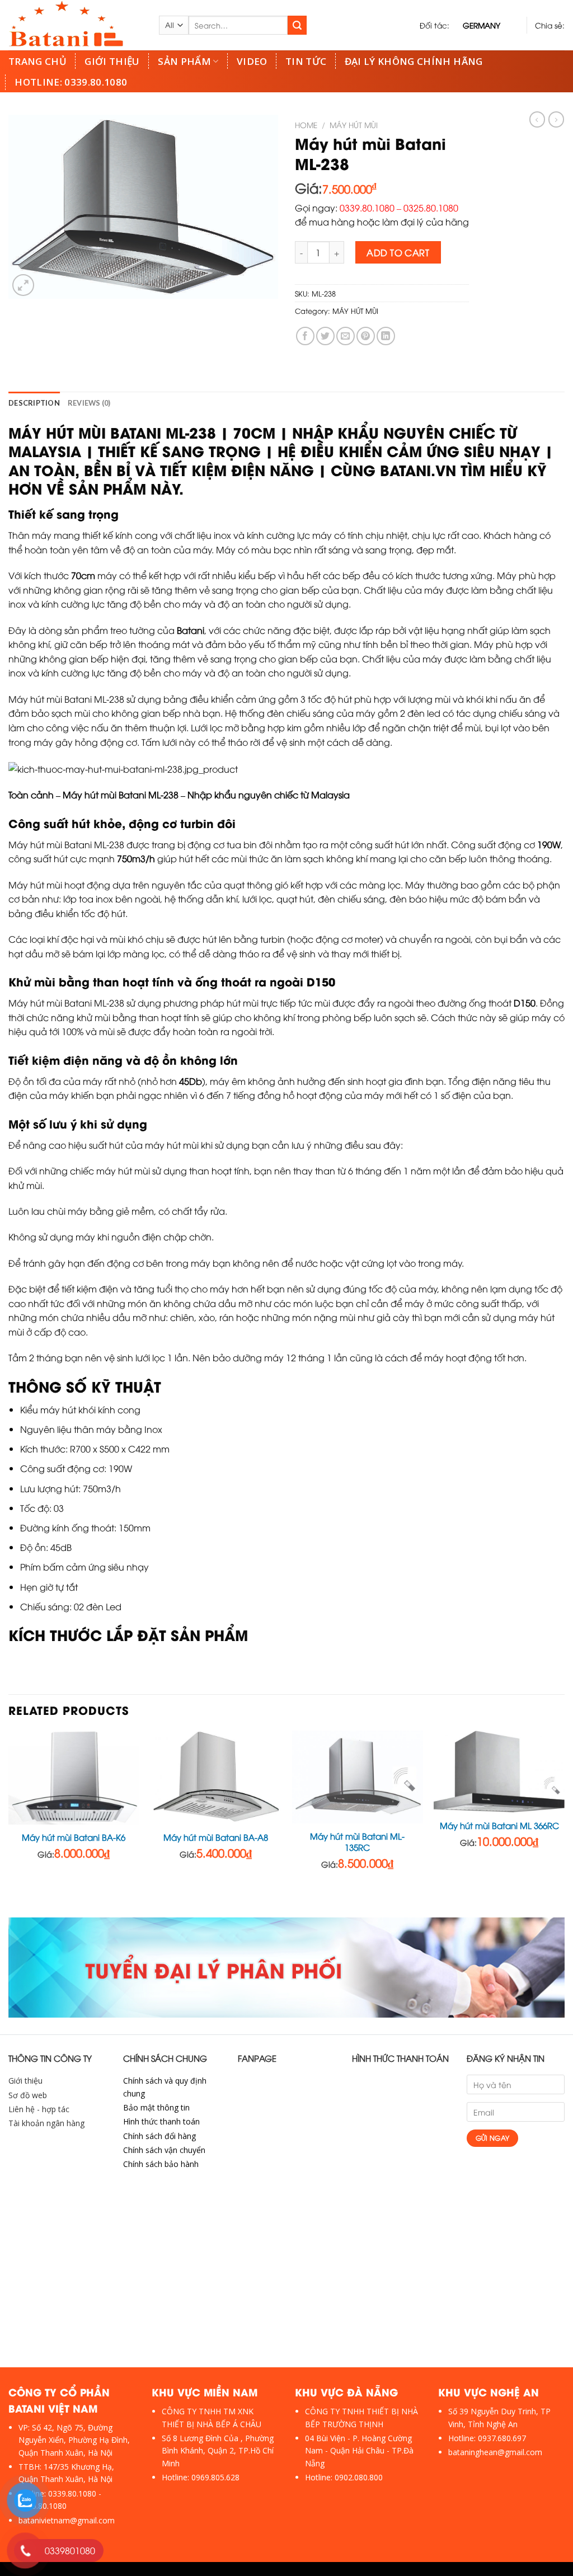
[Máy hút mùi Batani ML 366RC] (499, 1772)
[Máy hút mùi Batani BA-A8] (215, 1778)
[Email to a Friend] (346, 336)
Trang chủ (37, 61)
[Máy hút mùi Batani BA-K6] (74, 1778)
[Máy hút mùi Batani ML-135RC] (358, 1777)
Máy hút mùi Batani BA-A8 (216, 1837)
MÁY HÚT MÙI (354, 124)
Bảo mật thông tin (156, 2107)
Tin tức (306, 61)
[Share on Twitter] (325, 336)
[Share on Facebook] (305, 336)
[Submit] (297, 25)
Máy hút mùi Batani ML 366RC (499, 1825)
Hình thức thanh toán (161, 2121)
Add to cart (398, 252)
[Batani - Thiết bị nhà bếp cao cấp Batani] (75, 25)
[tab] (34, 403)
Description (34, 403)
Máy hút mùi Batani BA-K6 (74, 1837)
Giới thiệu (112, 61)
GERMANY (482, 25)
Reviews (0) (89, 403)
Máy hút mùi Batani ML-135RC (357, 1842)
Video (252, 61)
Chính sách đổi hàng (159, 2136)
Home (306, 124)
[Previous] (9, 1823)
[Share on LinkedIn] (386, 336)
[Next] (564, 1823)
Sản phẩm (184, 61)
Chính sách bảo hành (161, 2164)
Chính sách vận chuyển (164, 2150)
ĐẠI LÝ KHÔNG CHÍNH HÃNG (414, 61)
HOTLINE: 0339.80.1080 (71, 82)
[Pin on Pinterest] (366, 336)
